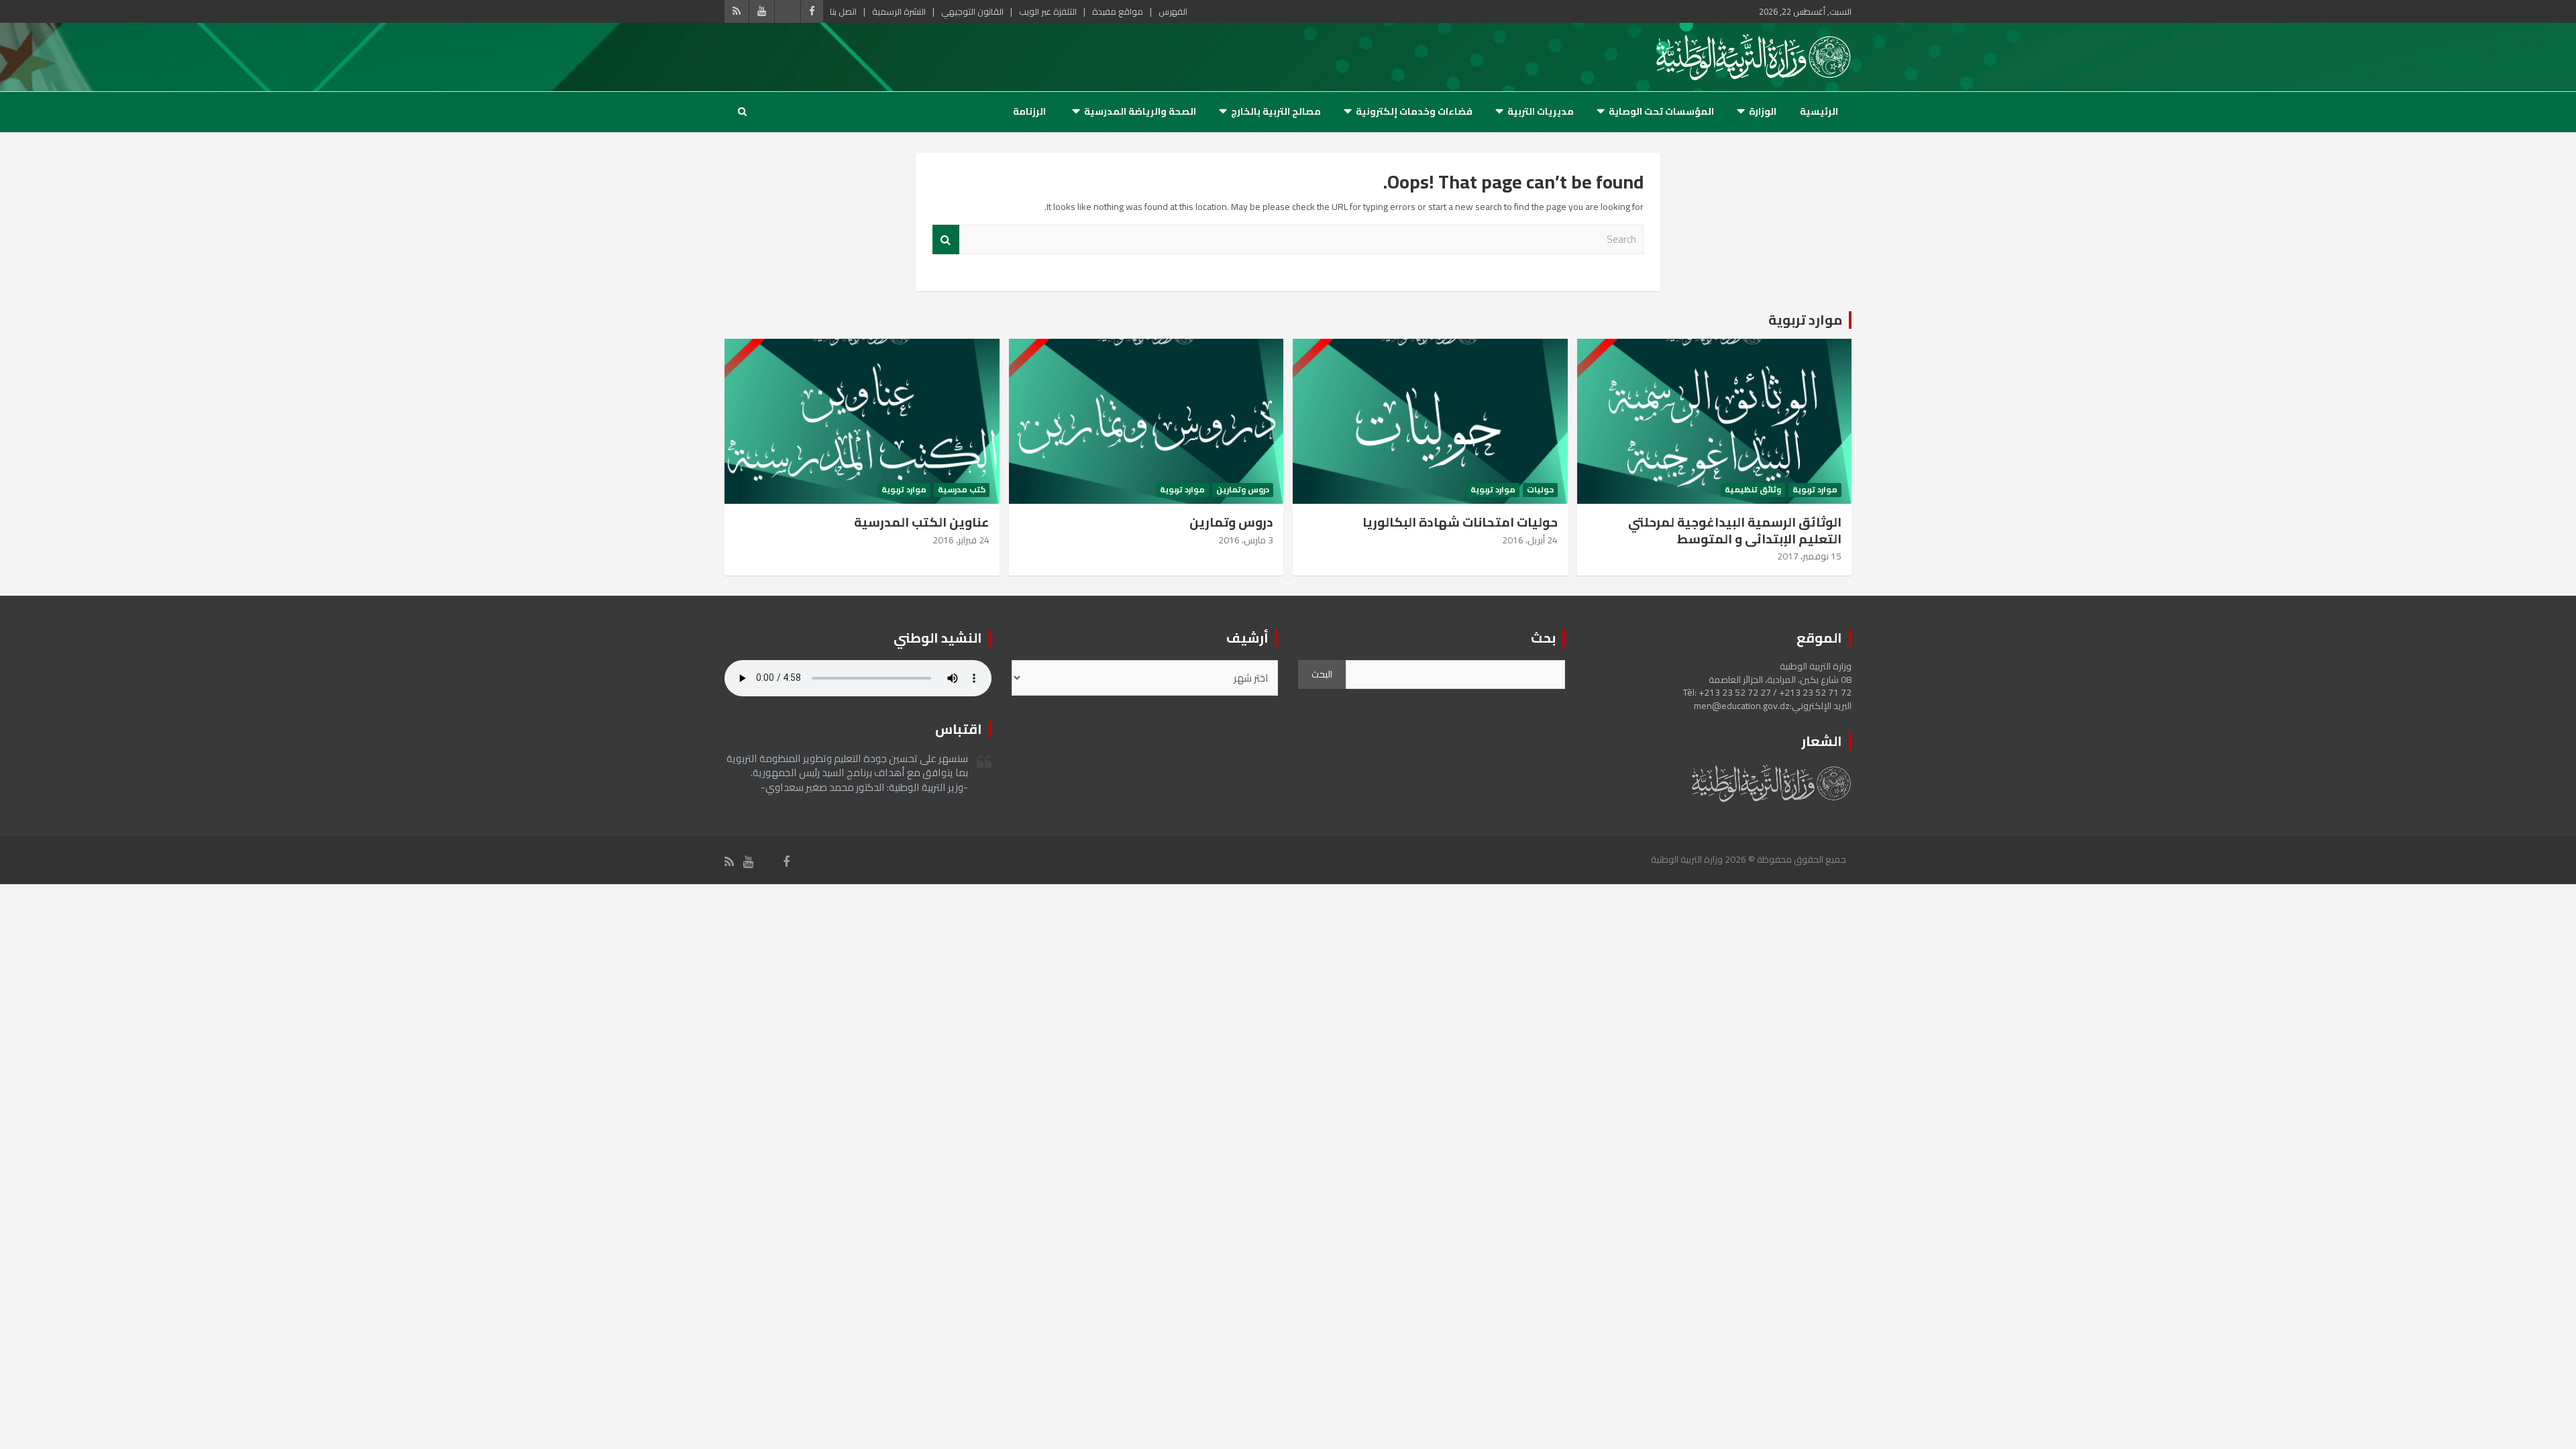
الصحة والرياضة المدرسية (1140, 111)
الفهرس (1173, 11)
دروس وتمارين (1243, 490)
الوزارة (1763, 111)
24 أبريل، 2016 (1530, 540)
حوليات (1540, 490)
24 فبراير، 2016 (961, 540)
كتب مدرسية (962, 490)
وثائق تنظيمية (1753, 490)
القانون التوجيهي (972, 11)
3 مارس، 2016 (1246, 540)
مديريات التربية (1541, 111)
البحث (1322, 674)
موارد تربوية (1805, 320)
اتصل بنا (843, 11)
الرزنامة (1029, 111)
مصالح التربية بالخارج (1276, 111)
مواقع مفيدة (1118, 11)
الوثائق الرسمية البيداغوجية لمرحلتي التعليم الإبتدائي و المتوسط (1735, 530)
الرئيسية (1819, 111)
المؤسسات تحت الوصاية (1661, 111)
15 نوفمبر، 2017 (1809, 556)
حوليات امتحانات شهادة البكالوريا (1460, 522)
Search (946, 240)
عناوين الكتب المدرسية (922, 522)
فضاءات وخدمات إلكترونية (1414, 111)
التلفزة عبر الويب (1048, 11)
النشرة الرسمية (899, 11)
